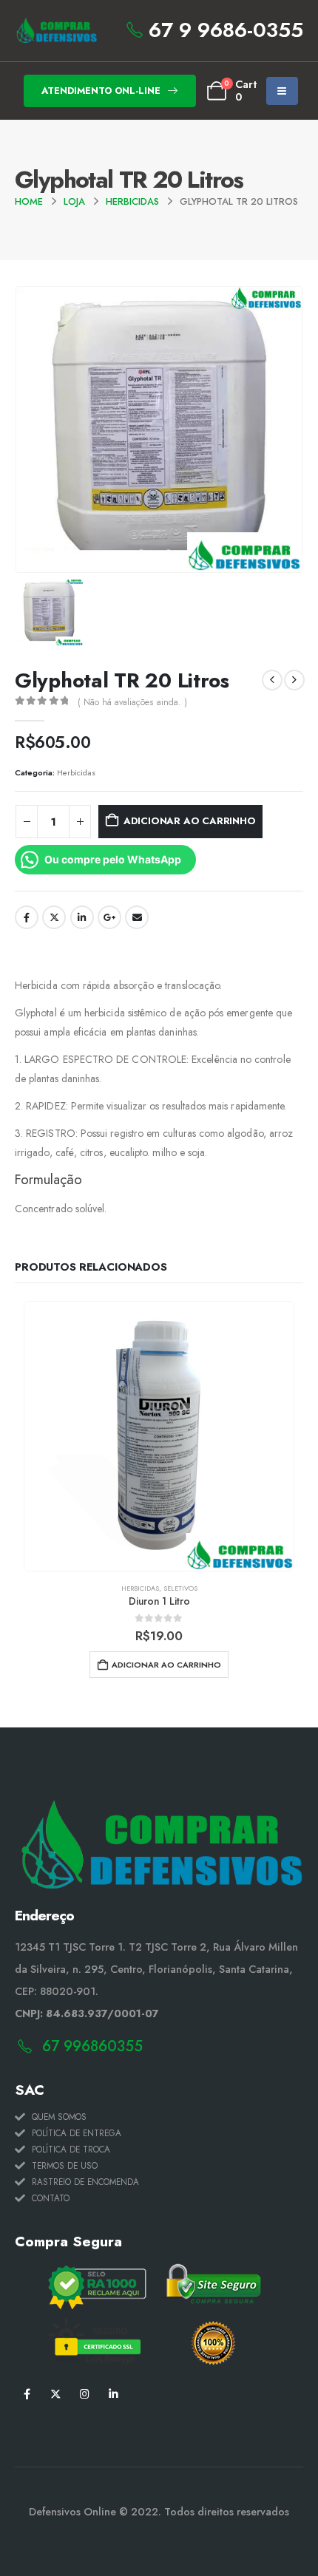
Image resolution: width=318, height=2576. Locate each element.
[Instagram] (85, 2393)
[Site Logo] (56, 31)
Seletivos (180, 1588)
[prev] (272, 680)
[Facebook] (27, 2393)
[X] (56, 2393)
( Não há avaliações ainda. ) (132, 702)
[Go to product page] (159, 1436)
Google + (109, 917)
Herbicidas (76, 772)
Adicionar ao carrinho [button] (166, 1665)
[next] (294, 680)
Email (137, 917)
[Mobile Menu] (282, 91)
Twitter (54, 917)
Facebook (27, 917)
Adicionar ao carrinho (190, 821)
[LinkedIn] (114, 2393)
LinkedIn (82, 917)
